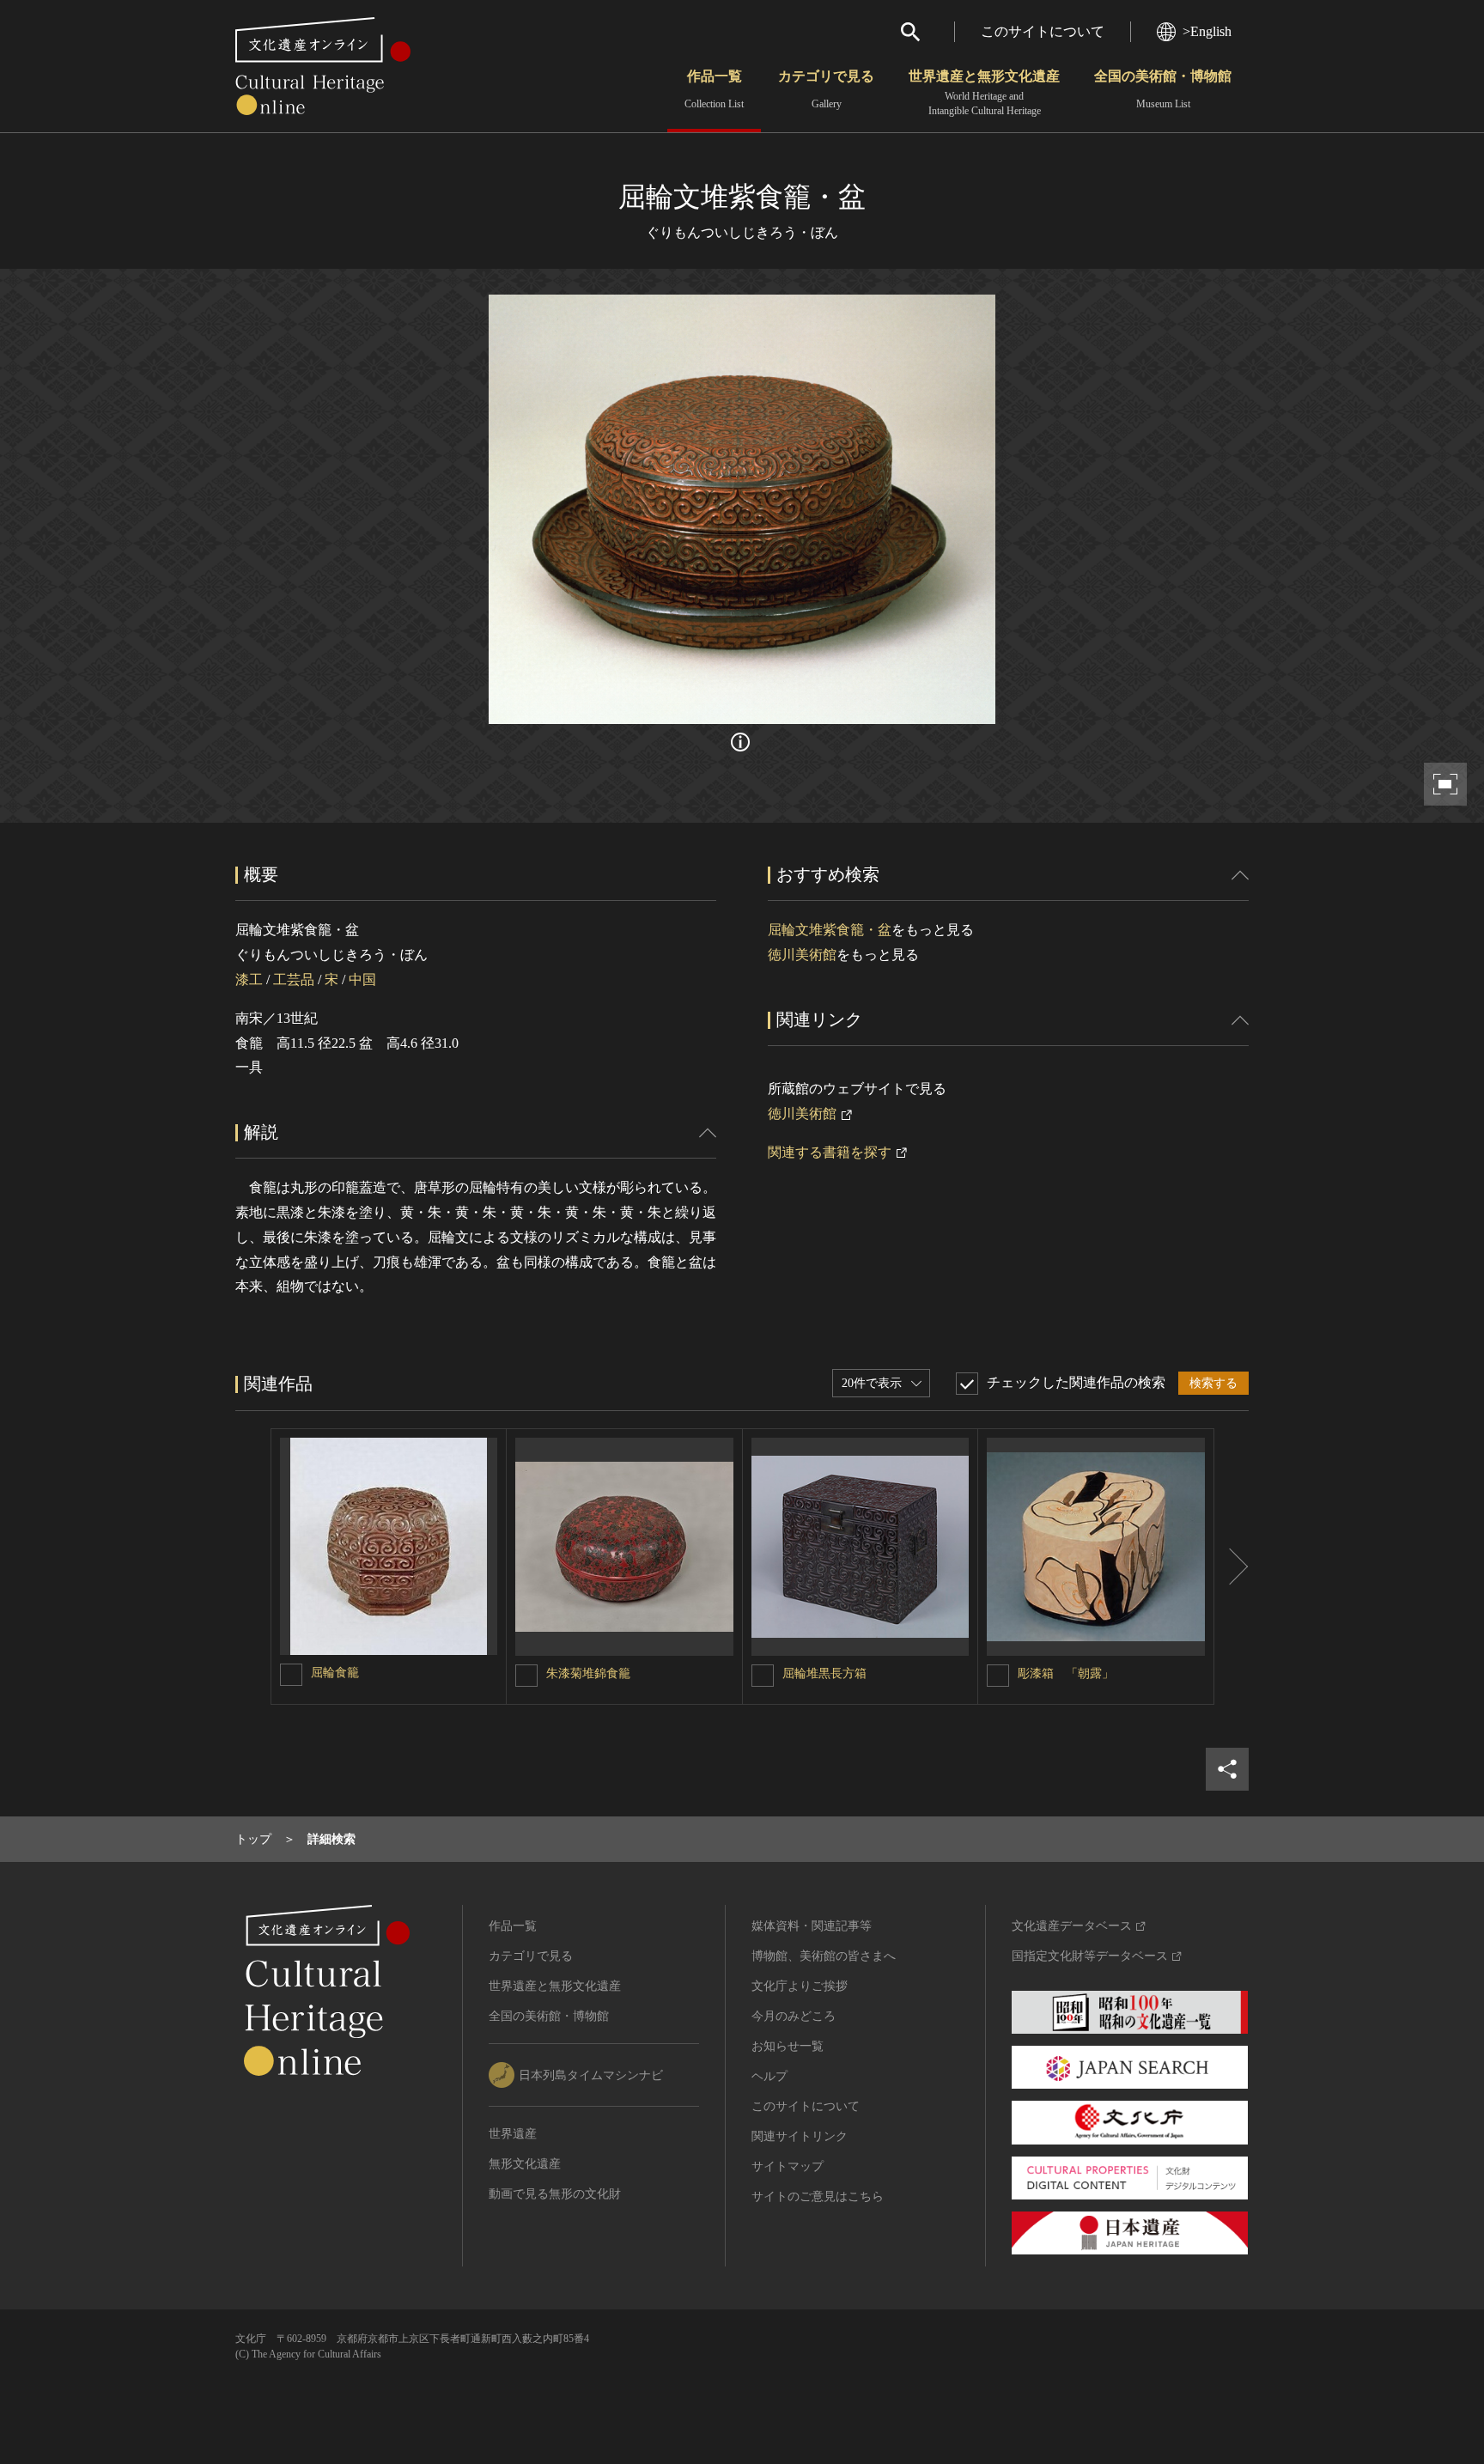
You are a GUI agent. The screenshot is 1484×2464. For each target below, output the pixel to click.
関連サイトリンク (800, 2136)
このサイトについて (1043, 31)
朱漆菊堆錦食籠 (588, 1673)
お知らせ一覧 (788, 2046)
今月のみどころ (794, 2016)
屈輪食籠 (335, 1673)
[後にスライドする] (1232, 1567)
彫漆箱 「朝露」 (1066, 1673)
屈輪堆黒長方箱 (824, 1673)
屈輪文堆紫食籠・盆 (830, 930)
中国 (362, 980)
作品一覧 (714, 89)
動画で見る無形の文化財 (555, 2194)
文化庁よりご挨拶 (800, 1986)
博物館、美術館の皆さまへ (824, 1956)
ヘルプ (769, 2076)
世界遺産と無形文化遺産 (984, 93)
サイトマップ (788, 2166)
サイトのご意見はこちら (818, 2196)
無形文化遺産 (525, 2164)
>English (1207, 31)
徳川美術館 (802, 955)
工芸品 (294, 980)
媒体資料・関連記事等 (812, 1926)
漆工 (249, 980)
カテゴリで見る (826, 89)
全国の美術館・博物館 (1163, 89)
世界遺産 (513, 2134)
